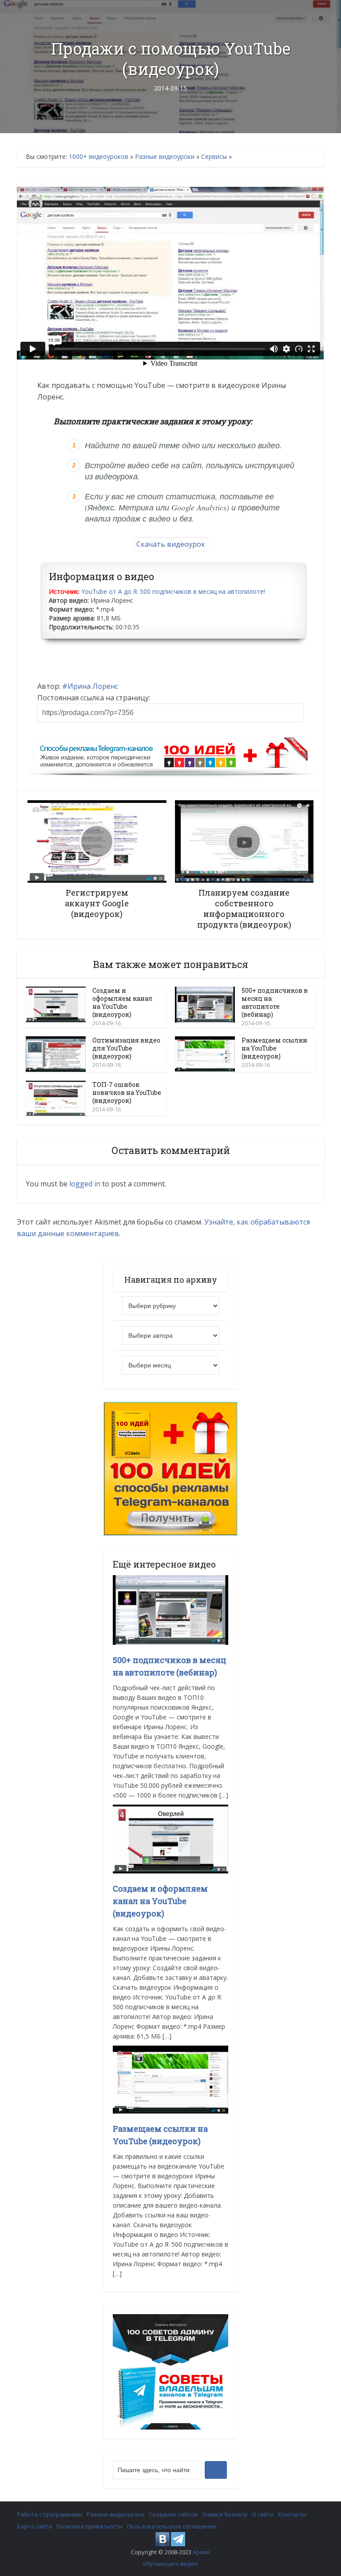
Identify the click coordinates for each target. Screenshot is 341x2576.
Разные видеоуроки (165, 156)
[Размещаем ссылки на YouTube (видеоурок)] (170, 2079)
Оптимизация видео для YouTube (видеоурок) (126, 1048)
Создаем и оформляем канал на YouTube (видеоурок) (123, 1002)
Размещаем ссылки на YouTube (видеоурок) (274, 1048)
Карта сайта (34, 2526)
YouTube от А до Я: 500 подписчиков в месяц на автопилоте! (173, 591)
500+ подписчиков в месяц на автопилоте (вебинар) (275, 1002)
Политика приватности (89, 2526)
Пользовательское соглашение (172, 2526)
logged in (85, 1184)
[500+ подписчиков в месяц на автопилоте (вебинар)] (170, 1610)
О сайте (263, 2514)
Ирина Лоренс (93, 686)
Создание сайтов (173, 2514)
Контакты (292, 2514)
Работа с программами (50, 2514)
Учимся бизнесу (225, 2514)
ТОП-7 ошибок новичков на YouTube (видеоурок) (127, 1092)
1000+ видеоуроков (99, 156)
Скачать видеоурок (171, 544)
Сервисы (214, 156)
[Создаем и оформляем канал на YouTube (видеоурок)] (170, 1838)
